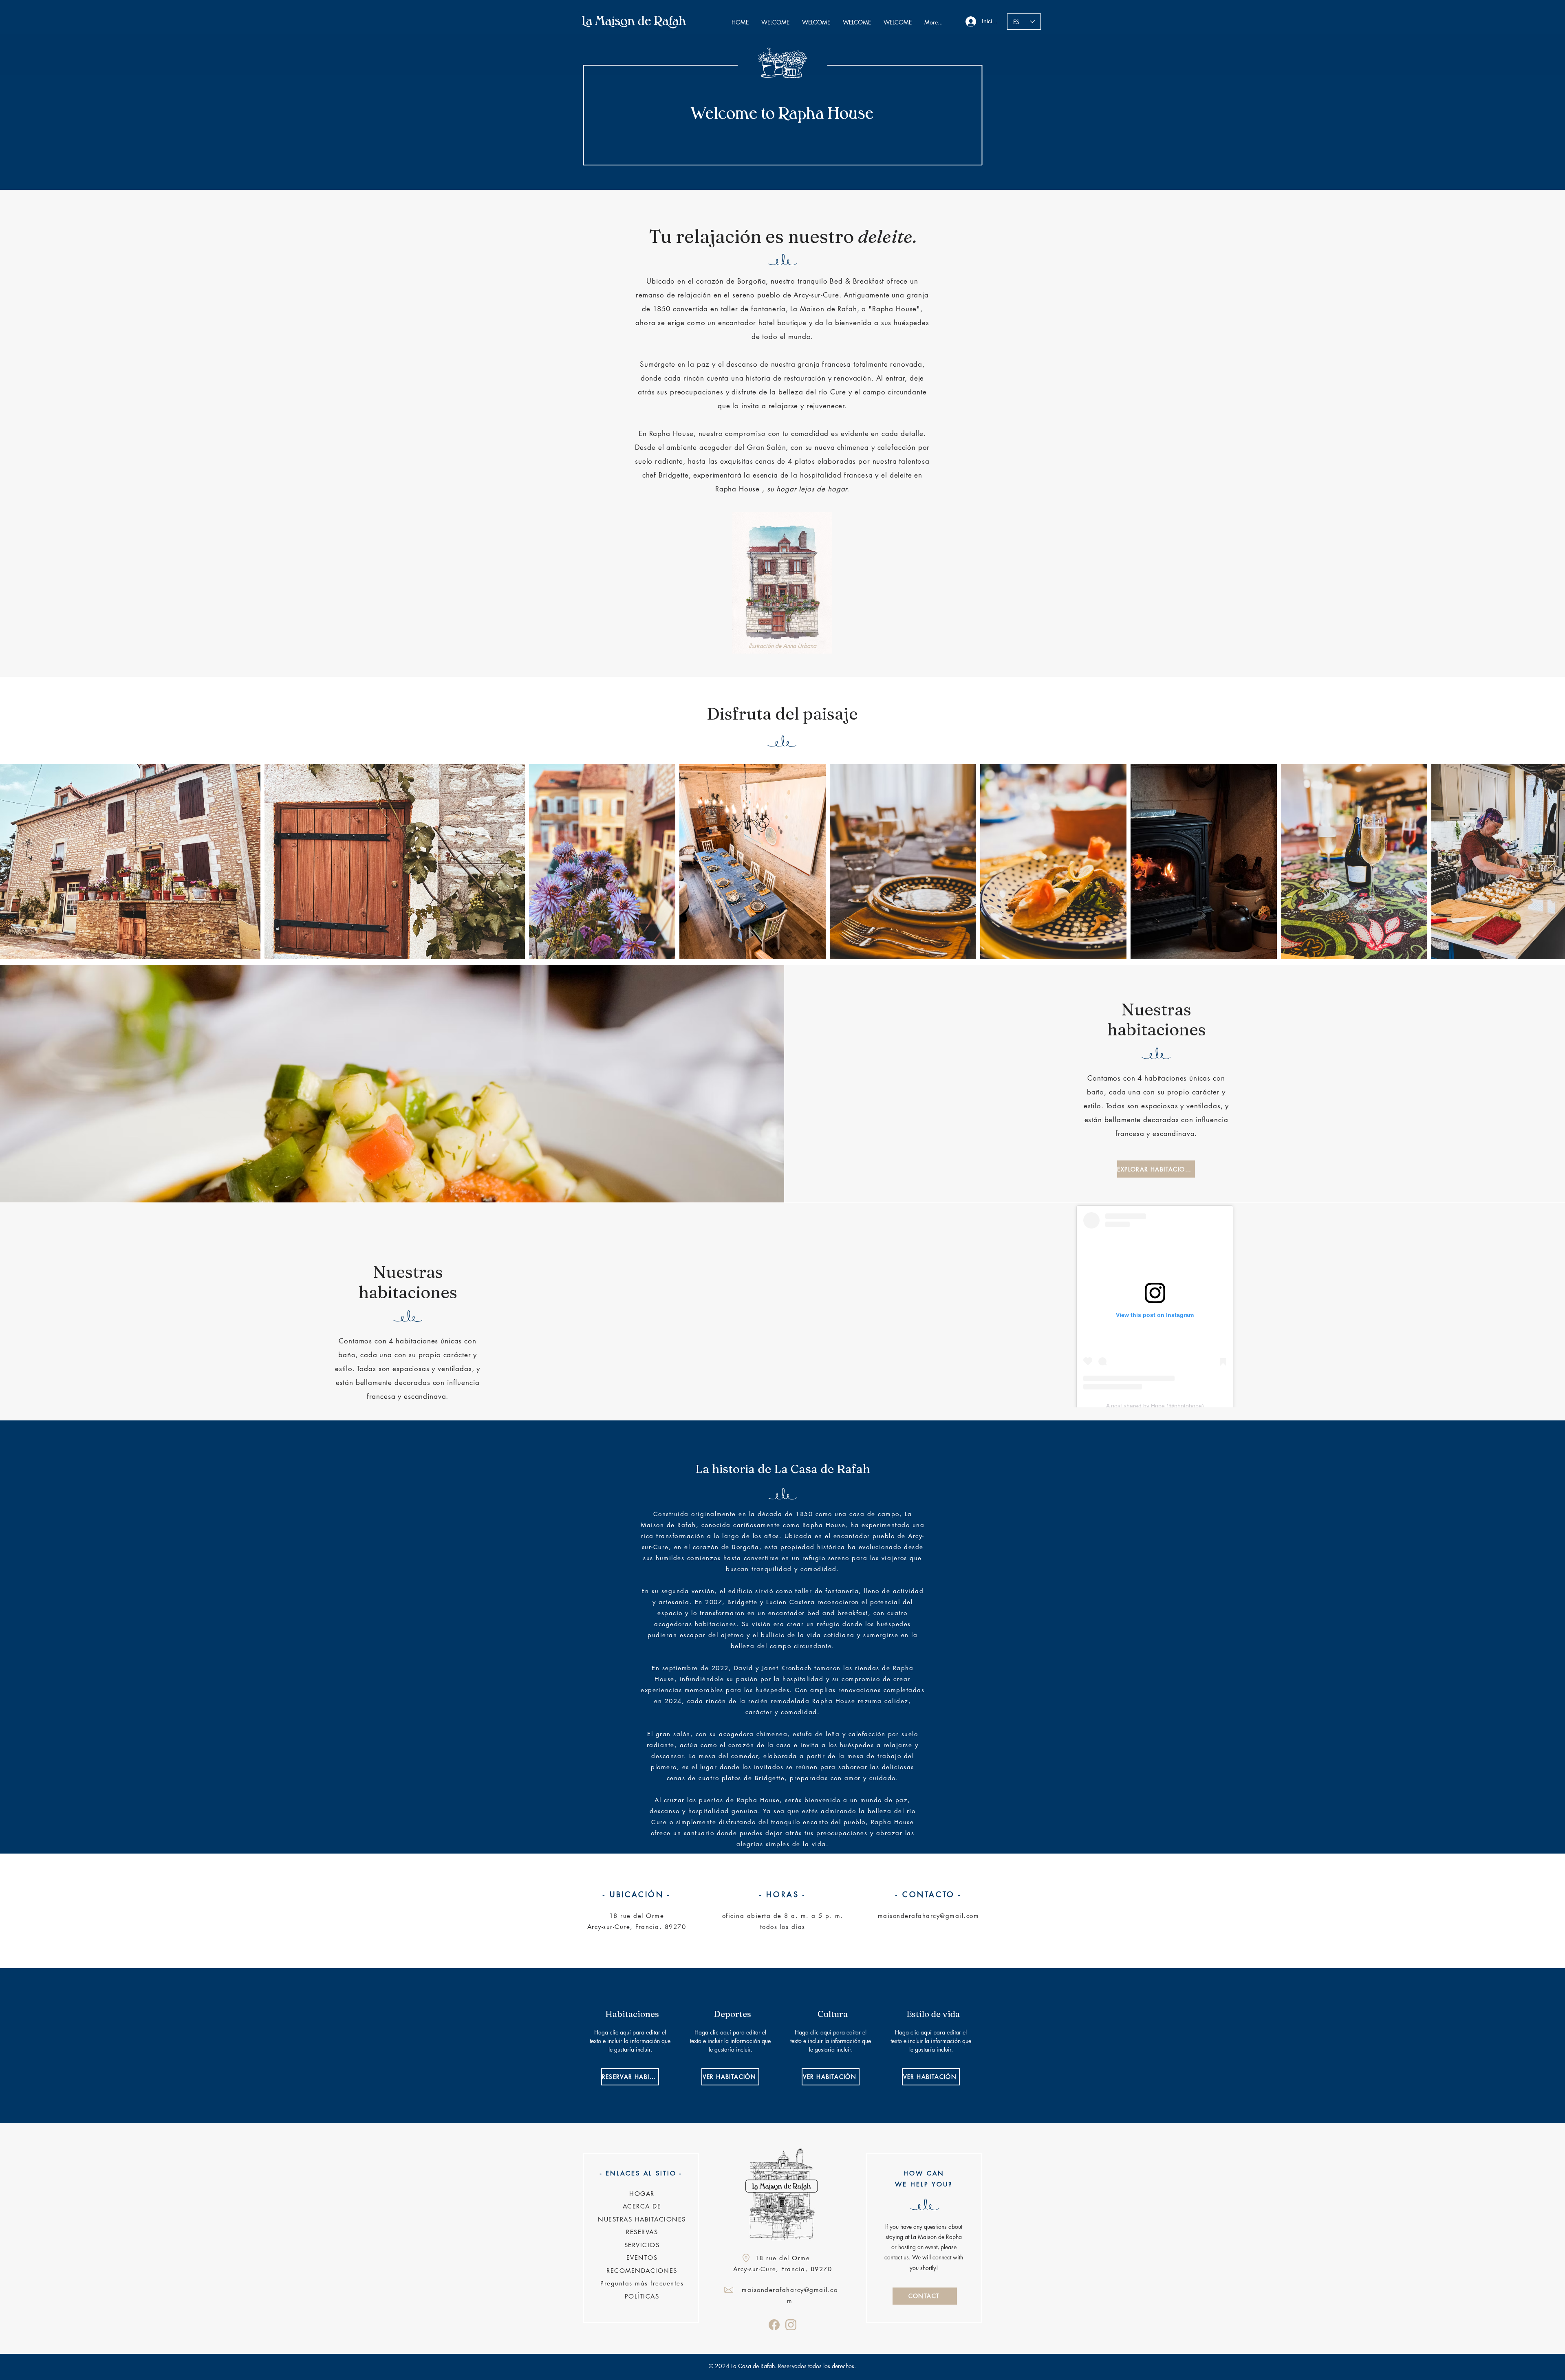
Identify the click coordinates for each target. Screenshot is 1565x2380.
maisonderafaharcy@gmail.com (929, 1916)
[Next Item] (1548, 862)
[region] (632, 2045)
